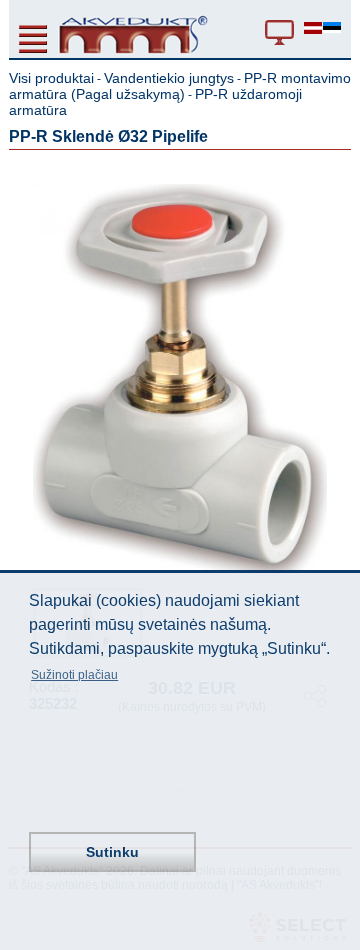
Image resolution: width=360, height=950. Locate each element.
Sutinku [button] (112, 852)
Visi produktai (51, 78)
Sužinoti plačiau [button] (74, 675)
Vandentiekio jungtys (169, 78)
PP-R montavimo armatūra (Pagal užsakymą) (180, 86)
